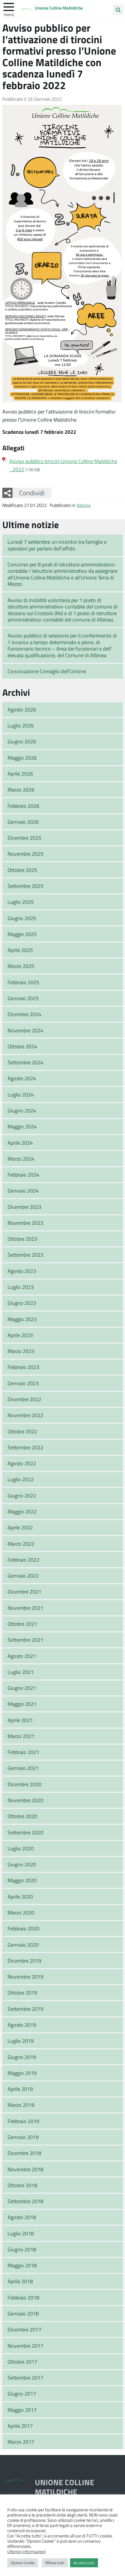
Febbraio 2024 (23, 1175)
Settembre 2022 (25, 1447)
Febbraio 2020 (23, 1928)
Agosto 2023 (22, 1271)
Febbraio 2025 (23, 982)
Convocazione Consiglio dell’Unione (47, 671)
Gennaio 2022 (23, 1576)
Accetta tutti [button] (84, 2563)
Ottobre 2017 (22, 2362)
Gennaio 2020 (23, 1945)
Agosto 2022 (22, 1463)
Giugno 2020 (22, 1864)
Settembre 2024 (25, 1062)
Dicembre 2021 (24, 1592)
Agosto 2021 (22, 1656)
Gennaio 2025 (23, 998)
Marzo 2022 (21, 1544)
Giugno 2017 (22, 2393)
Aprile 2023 (20, 1335)
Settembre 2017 (25, 2378)
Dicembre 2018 (24, 2153)
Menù (9, 14)
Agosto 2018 (22, 2217)
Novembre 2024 (25, 1030)
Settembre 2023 (25, 1255)
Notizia (83, 505)
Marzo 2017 (21, 2442)
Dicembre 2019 (24, 1961)
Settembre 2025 (25, 886)
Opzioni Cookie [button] (23, 2563)
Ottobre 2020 (22, 1816)
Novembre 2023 (25, 1223)
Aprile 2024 (20, 1143)
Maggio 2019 (22, 2073)
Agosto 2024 (22, 1078)
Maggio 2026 (22, 758)
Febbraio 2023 (23, 1367)
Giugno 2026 (22, 741)
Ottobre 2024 (22, 1046)
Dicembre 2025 (24, 838)
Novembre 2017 (25, 2346)
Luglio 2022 (21, 1479)
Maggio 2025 (22, 934)
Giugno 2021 (22, 1688)
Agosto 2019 (22, 2025)
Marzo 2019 (21, 2105)
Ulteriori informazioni (26, 2551)
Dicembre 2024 (24, 1014)
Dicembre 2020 (24, 1784)
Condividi (32, 493)
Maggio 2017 (22, 2410)
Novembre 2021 (25, 1608)
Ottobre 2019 (22, 1992)
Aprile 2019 (20, 2089)
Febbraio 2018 (23, 2297)
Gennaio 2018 (23, 2313)
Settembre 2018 (25, 2201)
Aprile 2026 (20, 774)
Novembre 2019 (25, 1977)
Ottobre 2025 (22, 870)
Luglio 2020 (21, 1848)
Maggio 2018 (22, 2265)
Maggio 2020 (22, 1880)
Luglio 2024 (21, 1094)
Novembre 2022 (25, 1415)
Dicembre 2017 (24, 2329)
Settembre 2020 (25, 1832)
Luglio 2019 (21, 2041)
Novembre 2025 (25, 854)
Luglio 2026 (21, 725)
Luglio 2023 (21, 1287)
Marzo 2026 (21, 790)
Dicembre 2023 (24, 1207)
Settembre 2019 (25, 2009)
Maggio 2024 (22, 1126)
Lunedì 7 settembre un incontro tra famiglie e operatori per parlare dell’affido (57, 545)
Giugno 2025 (22, 918)
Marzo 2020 (21, 1912)
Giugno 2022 (22, 1495)
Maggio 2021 (22, 1704)
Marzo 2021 (21, 1736)
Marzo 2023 (21, 1351)
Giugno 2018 (22, 2249)
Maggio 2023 (22, 1319)
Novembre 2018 (25, 2169)
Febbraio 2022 (23, 1560)
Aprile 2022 (20, 1527)
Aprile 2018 (20, 2281)
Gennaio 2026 (23, 822)
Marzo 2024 (21, 1159)
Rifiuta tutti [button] (55, 2563)
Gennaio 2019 (23, 2137)
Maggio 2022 (22, 1511)
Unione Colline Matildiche (59, 8)
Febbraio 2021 (23, 1752)
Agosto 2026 (22, 709)
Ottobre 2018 (22, 2185)
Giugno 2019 (22, 2057)
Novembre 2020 (25, 1800)
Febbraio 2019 (23, 2121)
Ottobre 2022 (22, 1431)
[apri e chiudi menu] (9, 6)
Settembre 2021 (25, 1640)
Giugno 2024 (22, 1110)
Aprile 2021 (20, 1720)
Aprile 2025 (20, 950)
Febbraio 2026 (23, 806)
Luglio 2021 (21, 1672)
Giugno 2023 (22, 1303)
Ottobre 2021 (22, 1624)
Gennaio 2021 (23, 1768)
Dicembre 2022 (24, 1399)
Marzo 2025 (21, 966)
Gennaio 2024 (23, 1191)
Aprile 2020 (20, 1896)
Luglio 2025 (21, 902)
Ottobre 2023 (22, 1239)
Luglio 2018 (21, 2233)
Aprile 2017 (20, 2426)
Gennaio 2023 (23, 1383)
